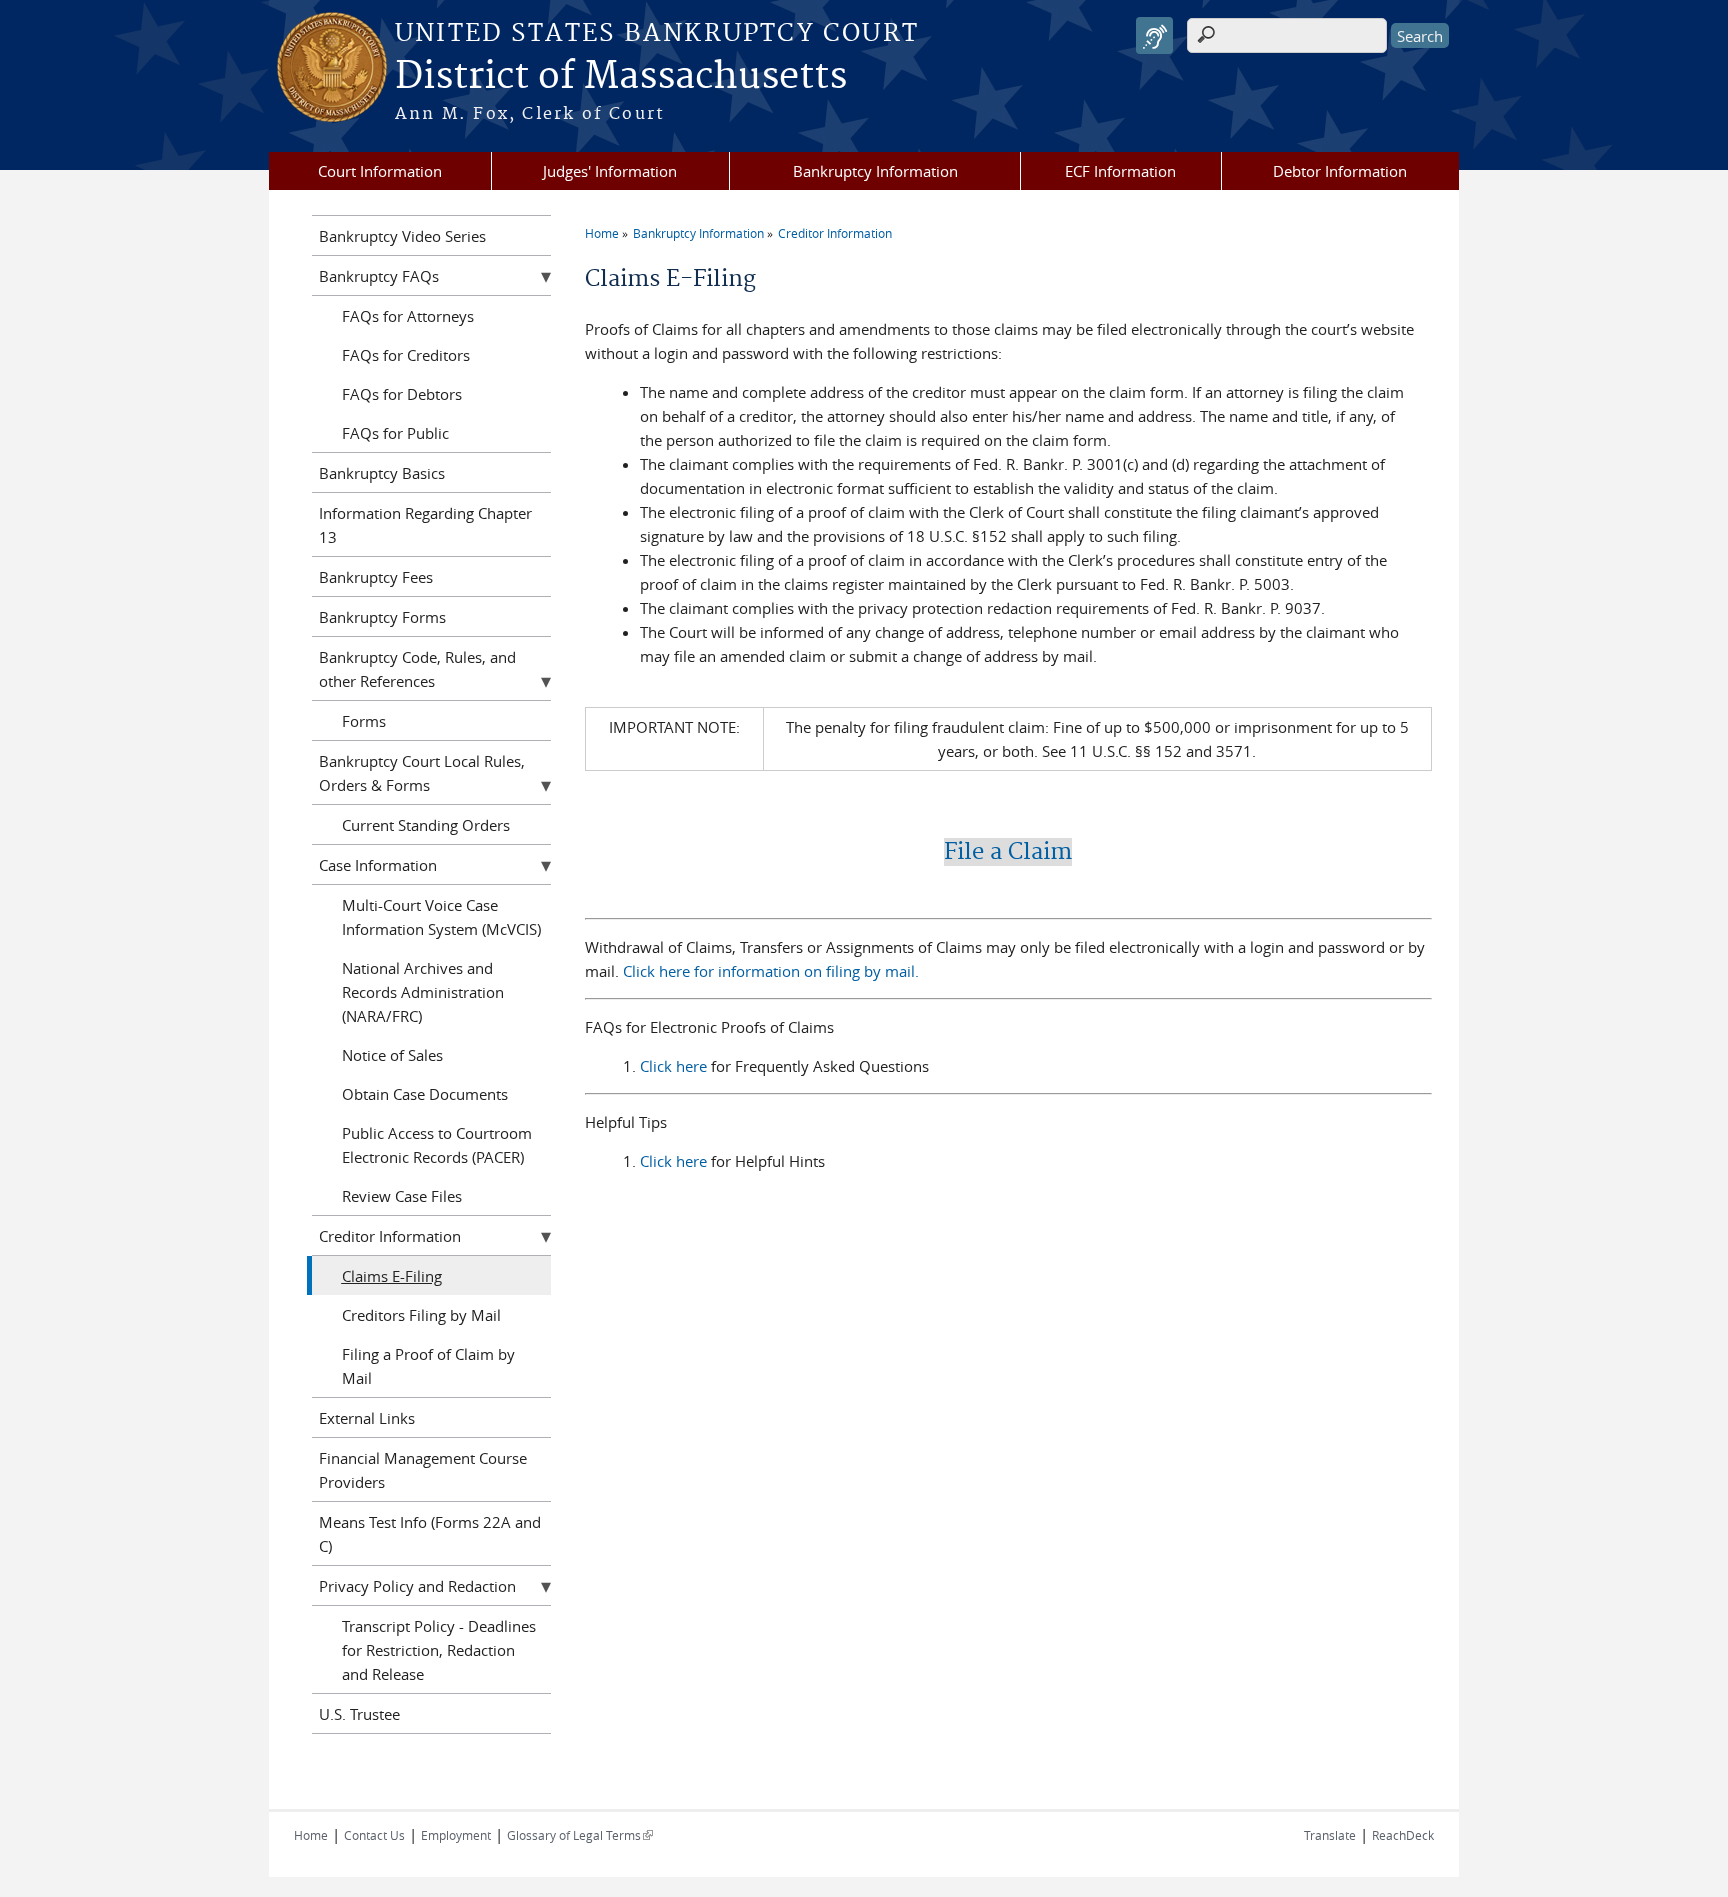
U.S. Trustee (359, 1714)
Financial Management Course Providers (423, 1470)
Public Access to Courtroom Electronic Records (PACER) (437, 1145)
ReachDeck (1403, 1835)
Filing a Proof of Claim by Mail (428, 1366)
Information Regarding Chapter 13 (425, 525)
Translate (1330, 1835)
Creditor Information (835, 233)
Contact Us (374, 1835)
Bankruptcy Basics (382, 473)
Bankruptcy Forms (382, 617)
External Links (367, 1418)
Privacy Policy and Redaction (417, 1586)
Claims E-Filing (392, 1276)
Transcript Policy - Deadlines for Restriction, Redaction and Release (439, 1650)
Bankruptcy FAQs (379, 276)
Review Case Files (402, 1196)
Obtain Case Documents (425, 1094)
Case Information (378, 865)
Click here (675, 1066)
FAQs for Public (395, 433)
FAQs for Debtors (402, 394)
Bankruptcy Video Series (402, 236)
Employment (456, 1835)
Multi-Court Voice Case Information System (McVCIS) (441, 917)
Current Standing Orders (426, 825)
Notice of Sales (392, 1055)
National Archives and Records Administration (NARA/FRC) (423, 992)
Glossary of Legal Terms (580, 1835)
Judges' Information (610, 171)
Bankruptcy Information (875, 171)
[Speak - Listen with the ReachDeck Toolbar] (1154, 35)
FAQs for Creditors (406, 355)
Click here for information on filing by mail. (771, 971)
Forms (364, 721)
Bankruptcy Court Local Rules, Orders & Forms (422, 773)
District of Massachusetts (621, 77)
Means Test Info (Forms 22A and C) (430, 1534)
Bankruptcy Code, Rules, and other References (417, 669)
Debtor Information (1340, 171)
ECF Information (1120, 171)
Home (602, 233)
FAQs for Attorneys (408, 316)
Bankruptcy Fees (376, 577)
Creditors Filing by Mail (421, 1315)
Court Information (380, 171)
